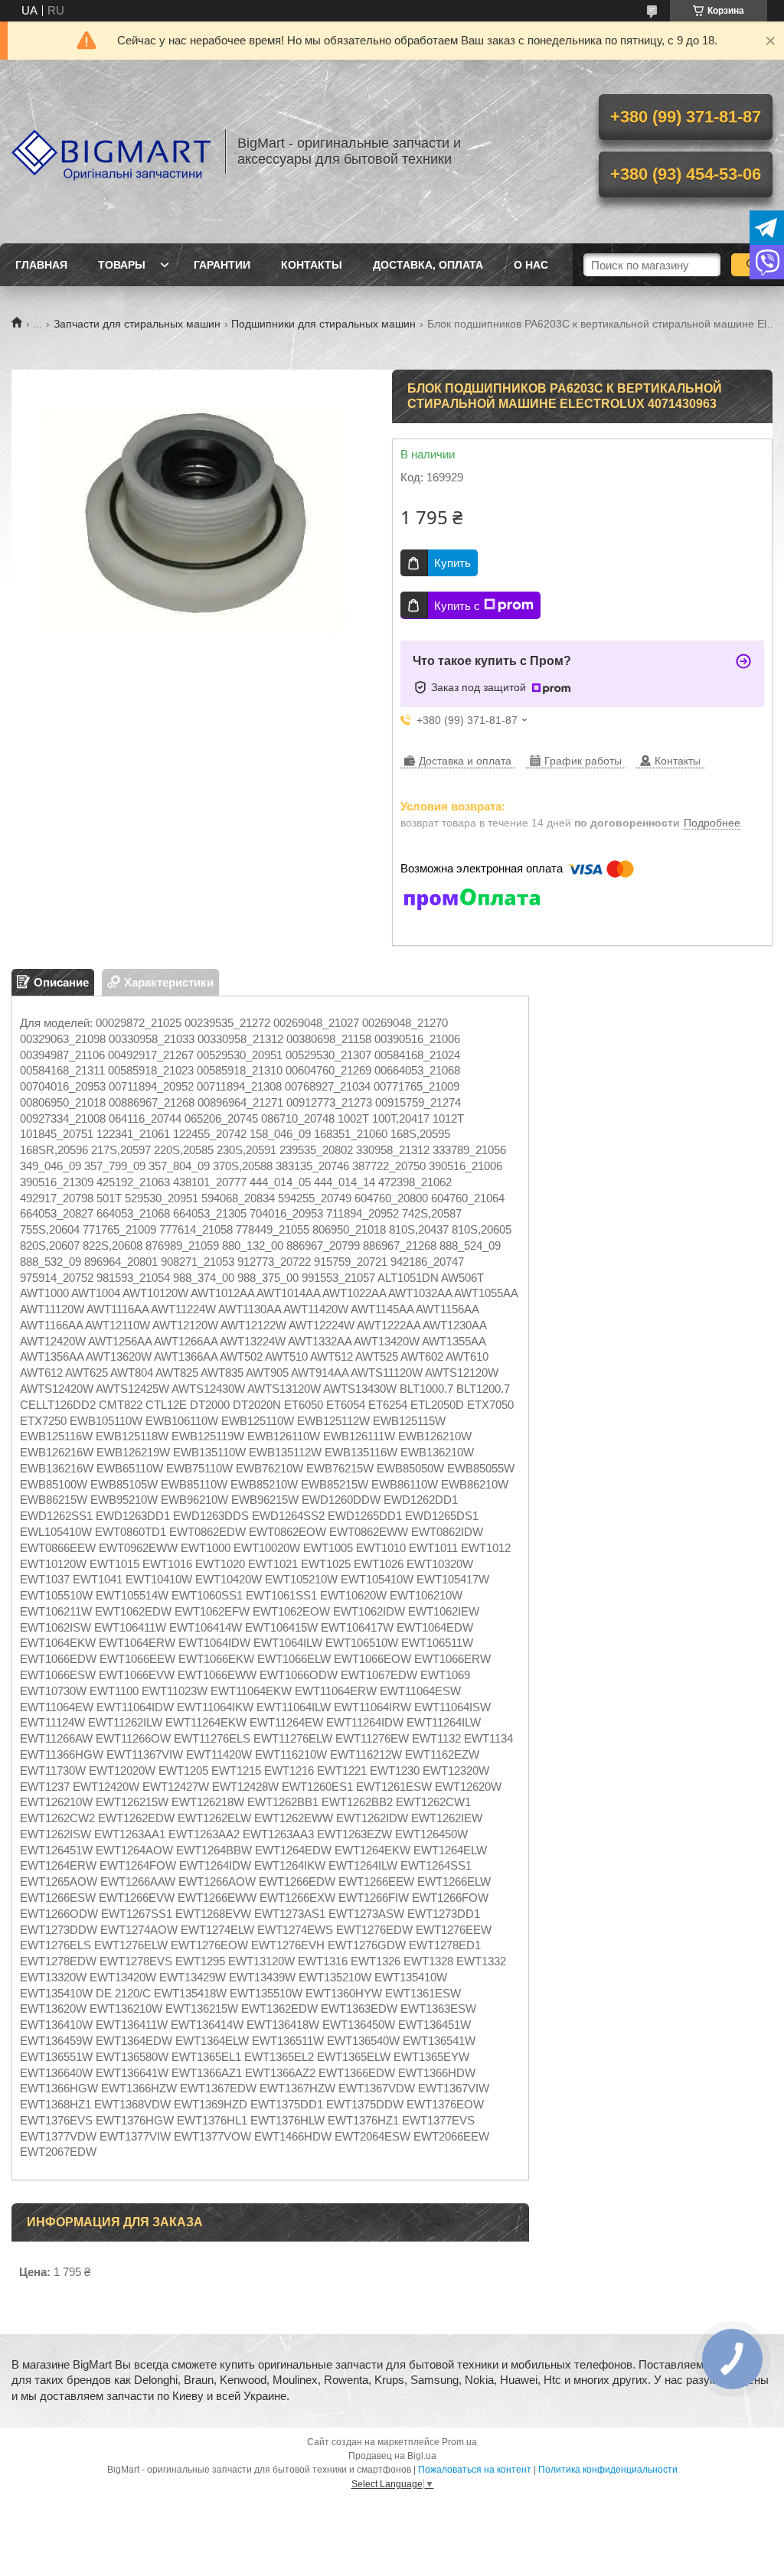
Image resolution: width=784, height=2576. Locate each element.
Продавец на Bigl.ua (392, 2456)
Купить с (457, 606)
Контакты (312, 265)
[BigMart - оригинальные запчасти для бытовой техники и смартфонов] (111, 152)
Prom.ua (459, 2442)
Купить (452, 563)
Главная (41, 265)
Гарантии (222, 265)
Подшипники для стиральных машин (323, 324)
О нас (531, 265)
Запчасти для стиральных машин (137, 324)
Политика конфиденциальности (608, 2470)
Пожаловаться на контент (475, 2470)
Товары (122, 265)
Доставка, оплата (428, 265)
